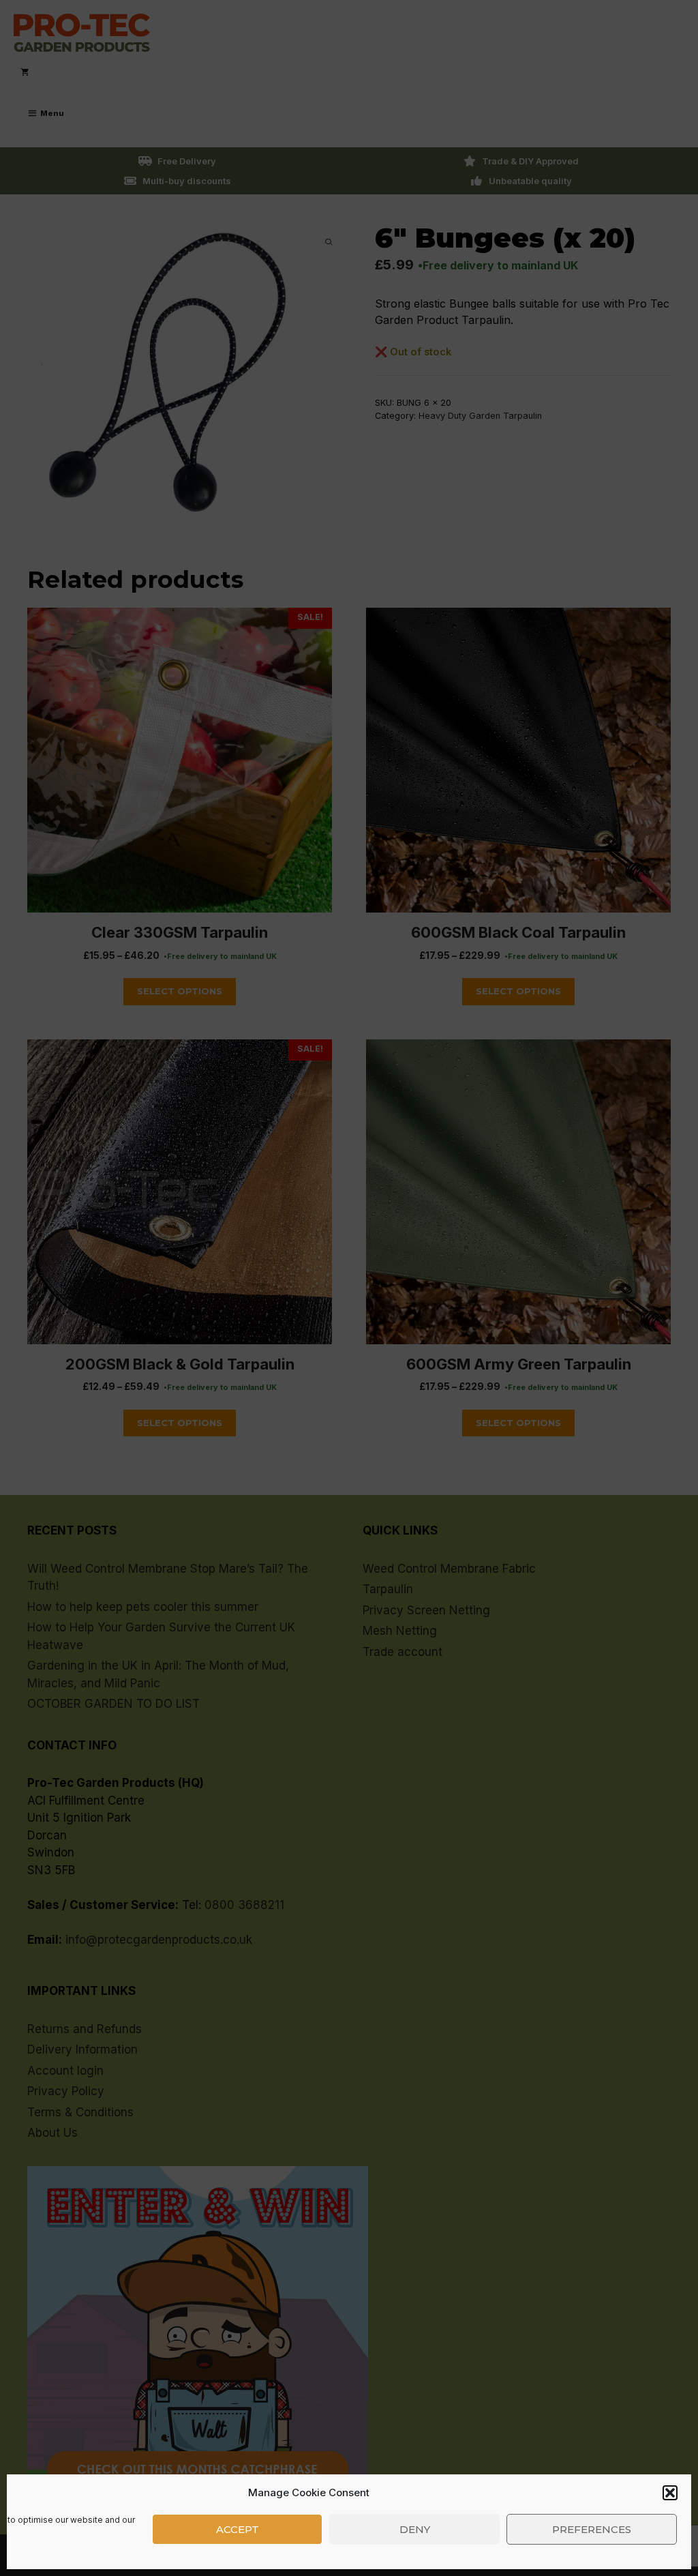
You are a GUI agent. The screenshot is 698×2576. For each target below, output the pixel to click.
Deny (415, 2529)
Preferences (592, 2529)
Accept (238, 2529)
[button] (670, 2493)
